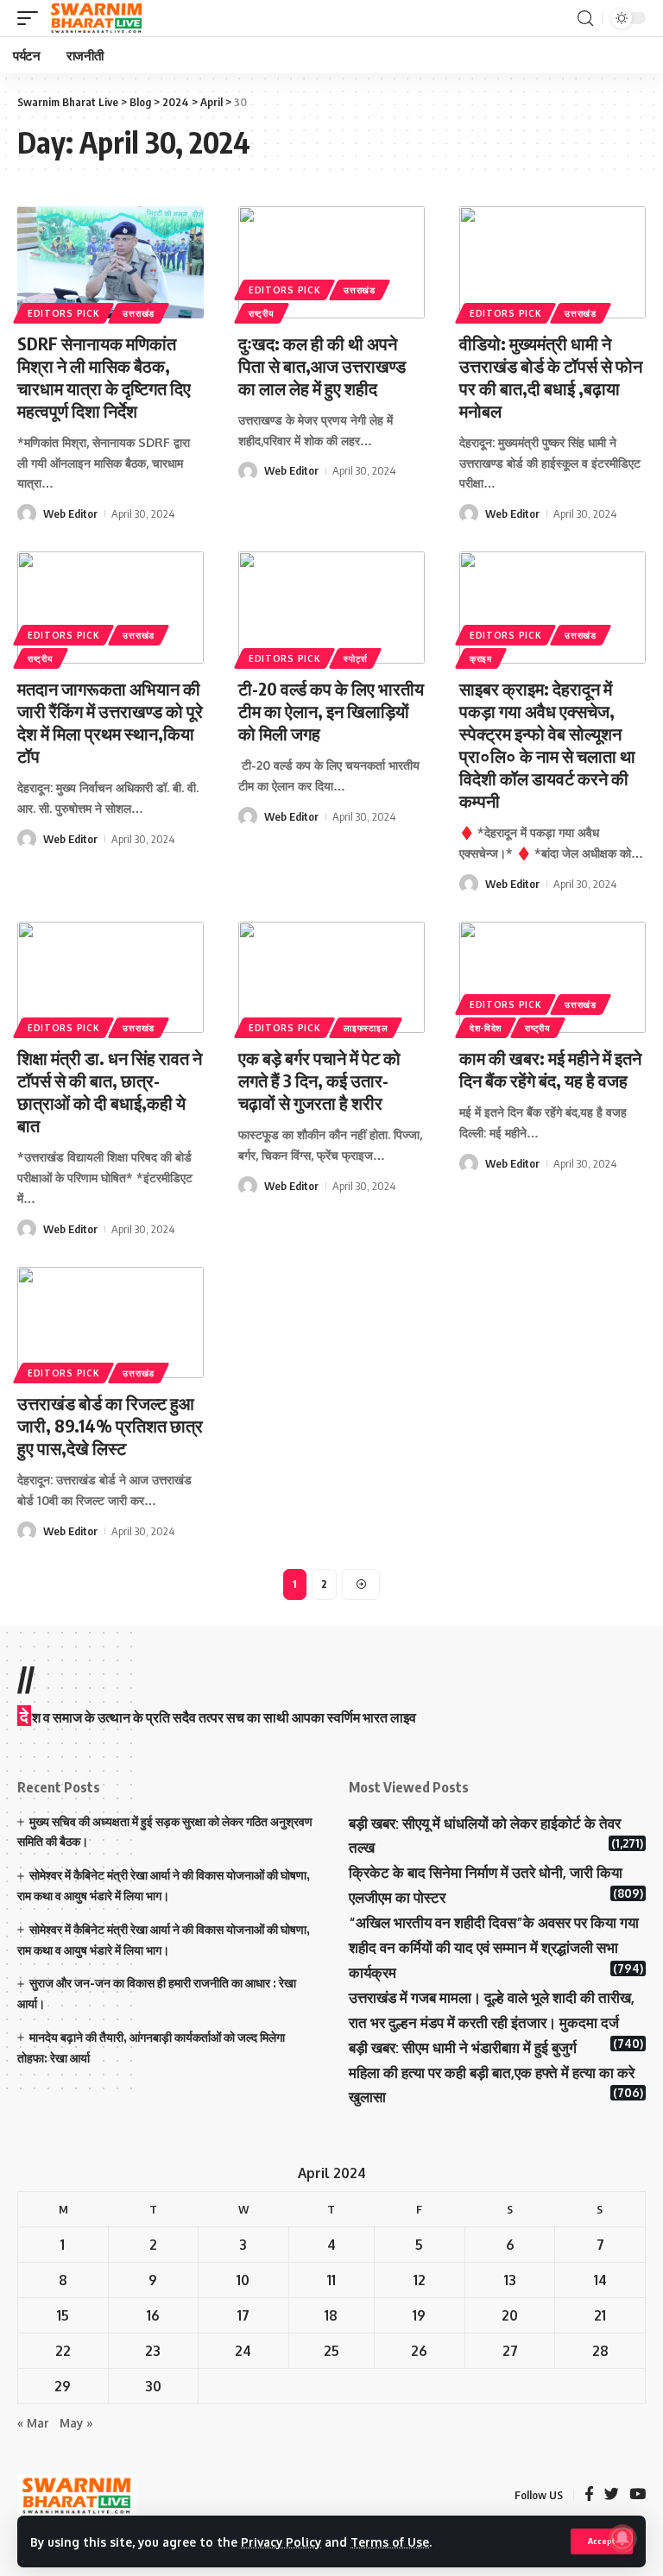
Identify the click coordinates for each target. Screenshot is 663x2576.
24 (243, 2351)
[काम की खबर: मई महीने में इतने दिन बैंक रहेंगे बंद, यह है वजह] (552, 978)
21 (600, 2315)
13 (510, 2280)
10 (243, 2280)
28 (600, 2351)
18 (331, 2315)
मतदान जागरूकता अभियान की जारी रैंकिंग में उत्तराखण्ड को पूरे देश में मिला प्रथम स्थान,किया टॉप (110, 722)
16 (153, 2315)
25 (331, 2351)
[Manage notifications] (622, 2538)
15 (63, 2315)
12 (420, 2280)
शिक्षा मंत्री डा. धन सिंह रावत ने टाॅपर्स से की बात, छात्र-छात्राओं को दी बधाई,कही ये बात (110, 1091)
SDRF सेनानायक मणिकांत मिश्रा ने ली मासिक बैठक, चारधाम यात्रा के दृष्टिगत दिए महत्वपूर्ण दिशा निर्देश (104, 377)
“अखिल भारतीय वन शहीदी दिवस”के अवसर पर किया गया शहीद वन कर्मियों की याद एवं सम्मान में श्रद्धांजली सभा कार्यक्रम (494, 1947)
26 (419, 2351)
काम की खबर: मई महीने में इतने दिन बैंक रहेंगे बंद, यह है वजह (550, 1069)
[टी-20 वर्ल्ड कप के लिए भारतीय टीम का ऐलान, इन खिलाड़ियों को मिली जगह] (331, 608)
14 (600, 2280)
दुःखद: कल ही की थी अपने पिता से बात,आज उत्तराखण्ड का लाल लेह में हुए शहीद (322, 365)
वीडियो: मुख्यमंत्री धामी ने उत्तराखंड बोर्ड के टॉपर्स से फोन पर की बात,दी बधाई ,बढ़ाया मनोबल (551, 377)
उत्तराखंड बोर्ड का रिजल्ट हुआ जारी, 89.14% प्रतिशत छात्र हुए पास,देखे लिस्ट (110, 1425)
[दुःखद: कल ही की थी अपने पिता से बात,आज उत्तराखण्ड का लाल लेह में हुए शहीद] (331, 262)
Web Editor (70, 513)
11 (331, 2280)
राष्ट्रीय (262, 313)
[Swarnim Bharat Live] (97, 18)
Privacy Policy (281, 2542)
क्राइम (481, 658)
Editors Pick (63, 313)
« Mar (33, 2423)
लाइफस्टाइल (366, 1028)
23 (153, 2351)
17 (243, 2315)
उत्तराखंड (139, 313)
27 (510, 2351)
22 (63, 2351)
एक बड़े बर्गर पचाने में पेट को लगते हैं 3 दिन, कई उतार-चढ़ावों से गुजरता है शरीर (319, 1080)
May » (76, 2423)
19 (419, 2315)
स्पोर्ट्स (355, 658)
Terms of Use (390, 2542)
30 (153, 2386)
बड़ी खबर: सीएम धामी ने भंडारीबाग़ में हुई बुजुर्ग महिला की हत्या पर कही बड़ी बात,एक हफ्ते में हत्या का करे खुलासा (492, 2072)
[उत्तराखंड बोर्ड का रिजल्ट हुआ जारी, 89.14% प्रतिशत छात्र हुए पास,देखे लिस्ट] (110, 1323)
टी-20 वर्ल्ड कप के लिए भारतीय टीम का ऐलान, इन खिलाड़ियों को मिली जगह (331, 711)
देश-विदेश (486, 1028)
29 (63, 2386)
